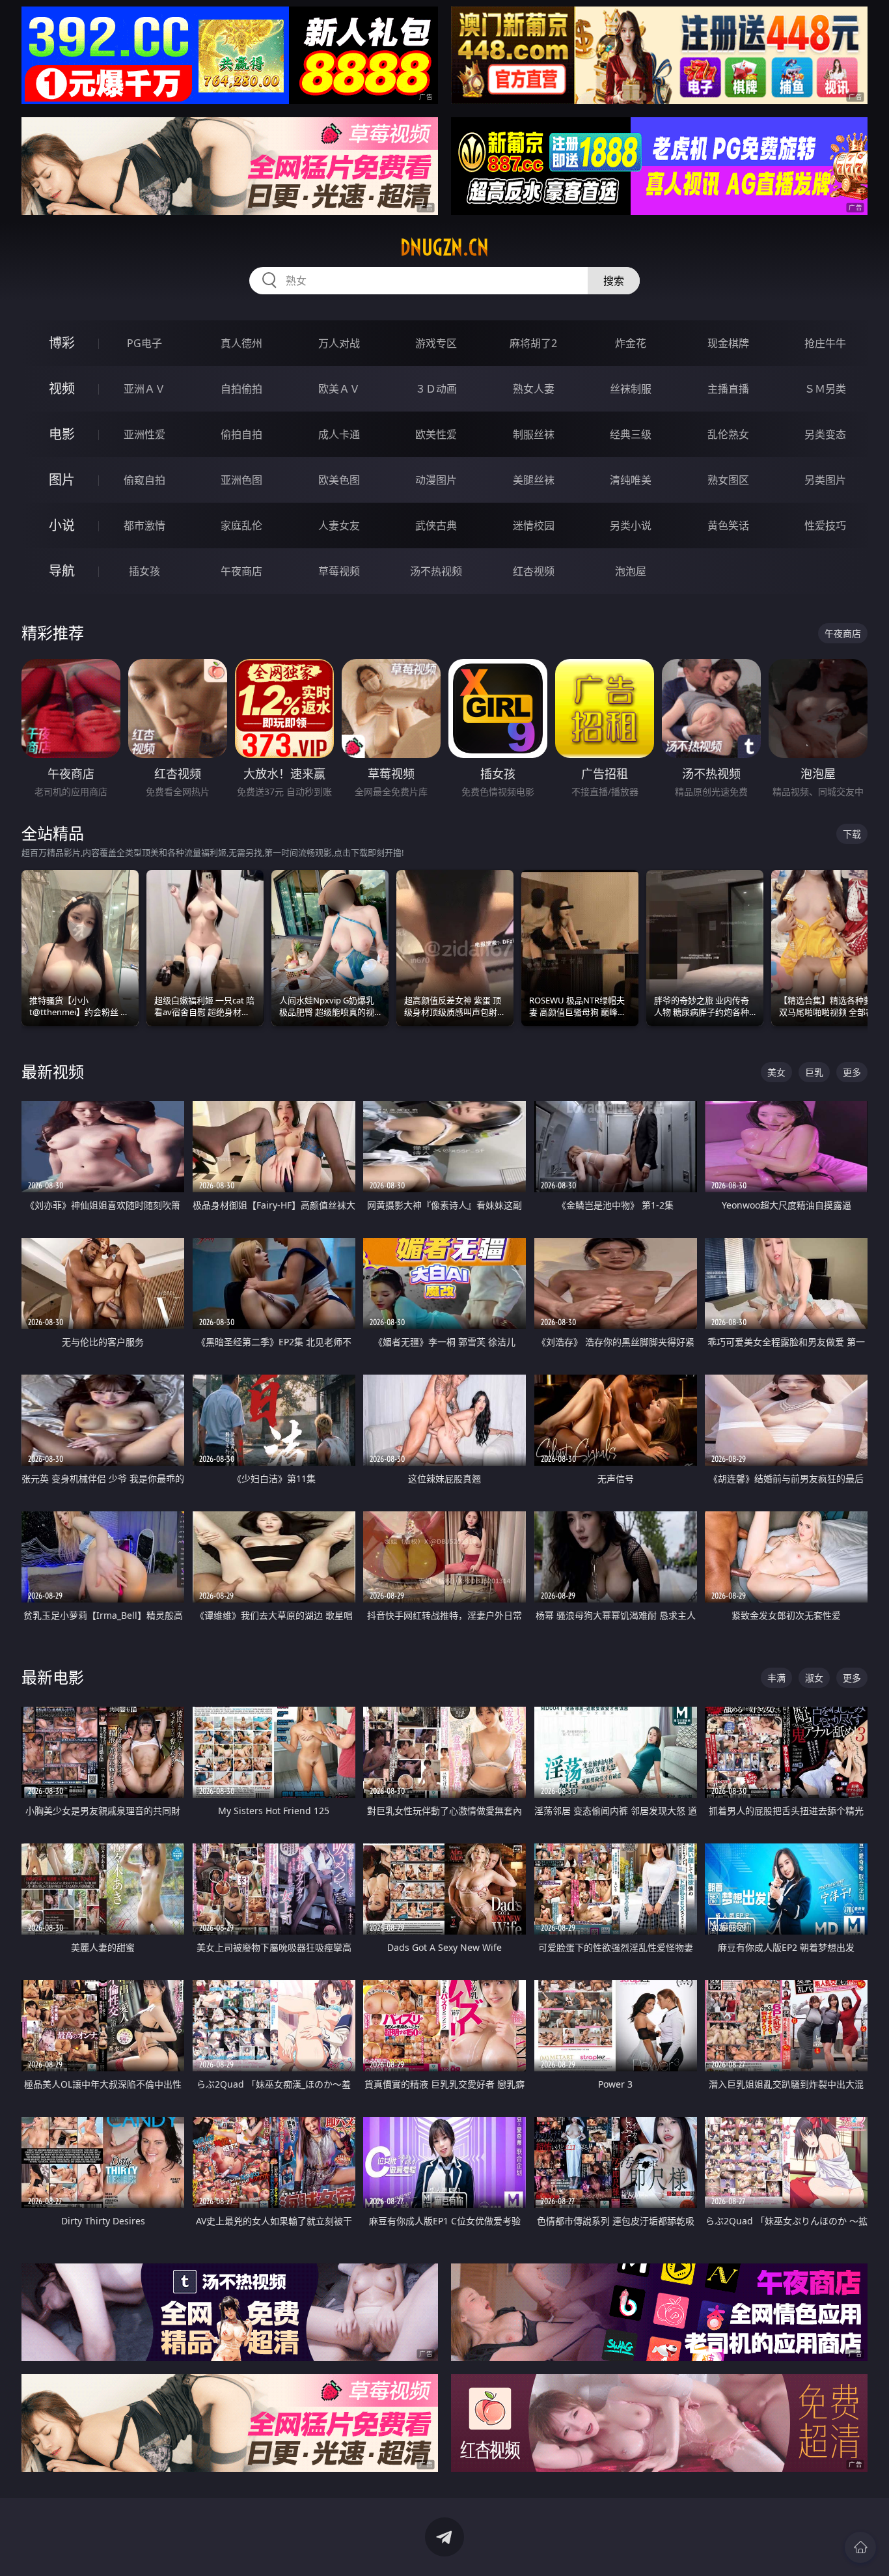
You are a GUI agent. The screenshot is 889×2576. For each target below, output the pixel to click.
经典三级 (631, 434)
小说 (62, 525)
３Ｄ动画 (436, 389)
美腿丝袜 (534, 480)
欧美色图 (339, 480)
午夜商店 (241, 571)
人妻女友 (339, 525)
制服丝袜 (534, 434)
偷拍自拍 (241, 434)
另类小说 (631, 525)
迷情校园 (534, 525)
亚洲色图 (241, 480)
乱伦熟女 (728, 434)
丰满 (776, 1678)
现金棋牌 (728, 343)
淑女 (814, 1678)
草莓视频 (339, 571)
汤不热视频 (436, 571)
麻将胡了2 (533, 343)
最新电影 (53, 1677)
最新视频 (53, 1071)
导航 (62, 571)
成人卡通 (339, 434)
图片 (62, 480)
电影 (62, 434)
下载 (852, 834)
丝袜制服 (631, 389)
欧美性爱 (436, 434)
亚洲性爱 (144, 434)
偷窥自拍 (144, 480)
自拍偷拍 (241, 389)
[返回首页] (860, 2547)
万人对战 (339, 343)
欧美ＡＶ (339, 389)
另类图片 (825, 480)
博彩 (62, 343)
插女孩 (144, 571)
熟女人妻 (534, 389)
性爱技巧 (825, 525)
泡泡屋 (631, 571)
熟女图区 (728, 480)
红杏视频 (534, 571)
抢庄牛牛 (825, 343)
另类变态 (825, 434)
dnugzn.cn (444, 247)
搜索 (614, 281)
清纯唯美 (631, 480)
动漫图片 (436, 480)
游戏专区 (436, 343)
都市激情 (144, 525)
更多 (852, 1072)
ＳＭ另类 (825, 389)
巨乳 (814, 1072)
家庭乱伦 (241, 525)
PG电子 (144, 343)
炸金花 (631, 343)
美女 (776, 1072)
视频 (62, 388)
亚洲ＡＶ (144, 389)
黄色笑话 (728, 525)
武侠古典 (436, 525)
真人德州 (241, 343)
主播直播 (728, 389)
